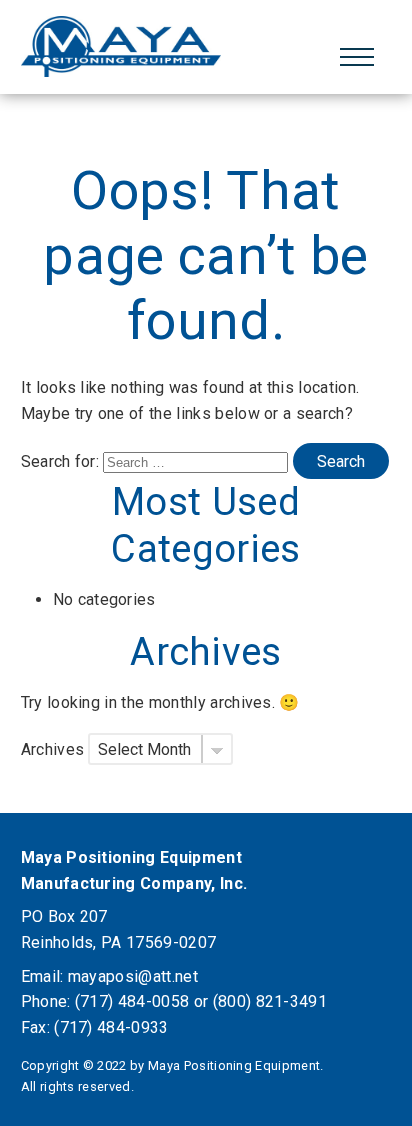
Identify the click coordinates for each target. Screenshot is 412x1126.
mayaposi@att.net (133, 976)
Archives (53, 749)
